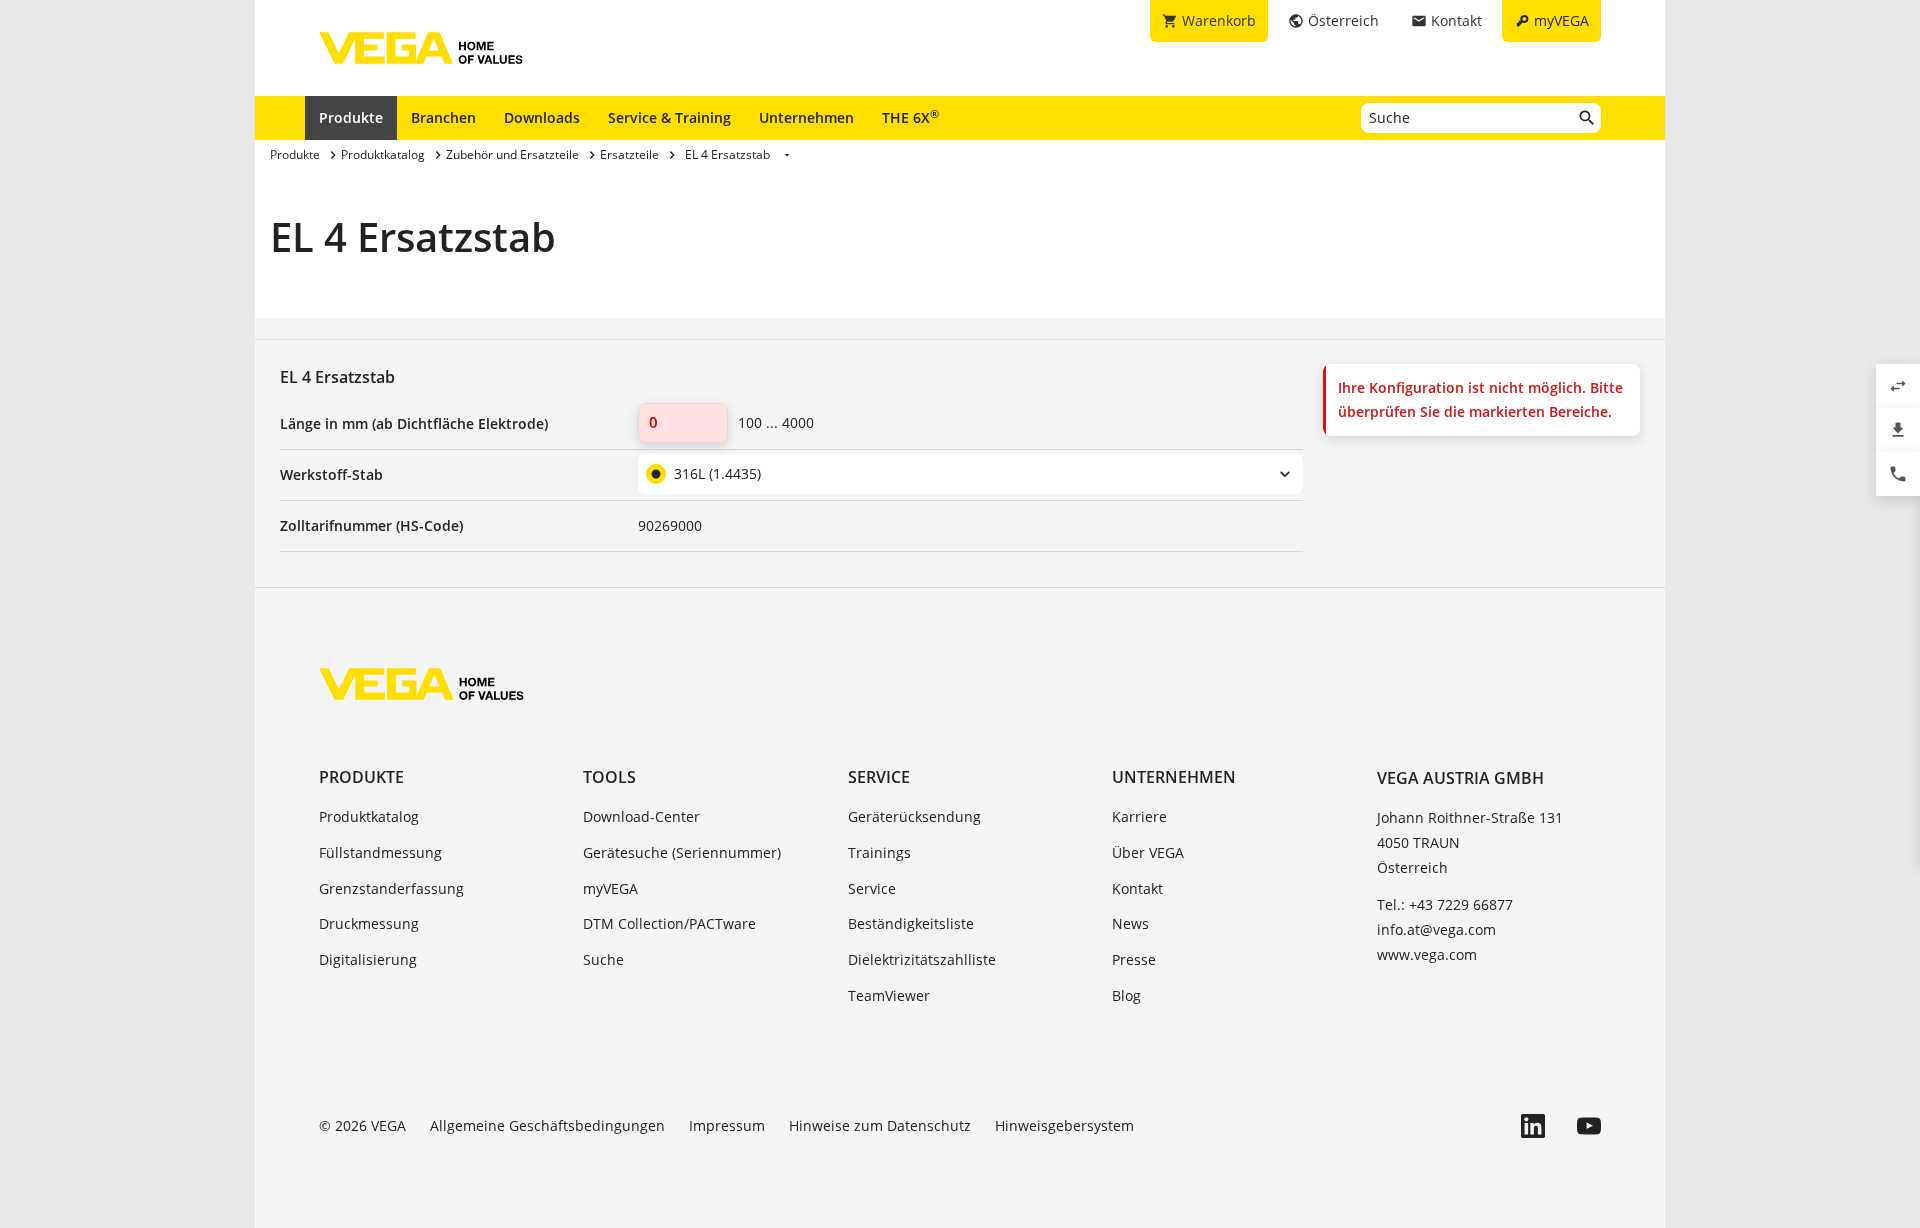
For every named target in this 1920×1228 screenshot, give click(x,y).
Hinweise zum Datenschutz (880, 1125)
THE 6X (910, 117)
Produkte (351, 117)
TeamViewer (889, 995)
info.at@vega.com (1436, 929)
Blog (1126, 995)
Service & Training (669, 117)
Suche (603, 959)
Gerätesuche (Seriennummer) (682, 852)
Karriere (1139, 816)
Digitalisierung (368, 959)
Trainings (879, 852)
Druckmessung (369, 923)
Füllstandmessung (380, 852)
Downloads (542, 117)
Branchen (443, 117)
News (1130, 923)
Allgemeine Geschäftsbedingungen (547, 1125)
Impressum (727, 1125)
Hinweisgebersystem (1064, 1125)
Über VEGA (1148, 852)
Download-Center (641, 816)
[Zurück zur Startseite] (421, 684)
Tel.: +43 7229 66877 (1445, 904)
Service (879, 777)
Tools (609, 777)
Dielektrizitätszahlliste (922, 959)
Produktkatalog (369, 816)
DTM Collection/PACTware (669, 923)
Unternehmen (806, 117)
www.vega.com (1427, 954)
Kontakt (1137, 888)
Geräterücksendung (914, 816)
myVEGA (610, 888)
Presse (1134, 959)
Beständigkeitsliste (911, 923)
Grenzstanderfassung (391, 888)
